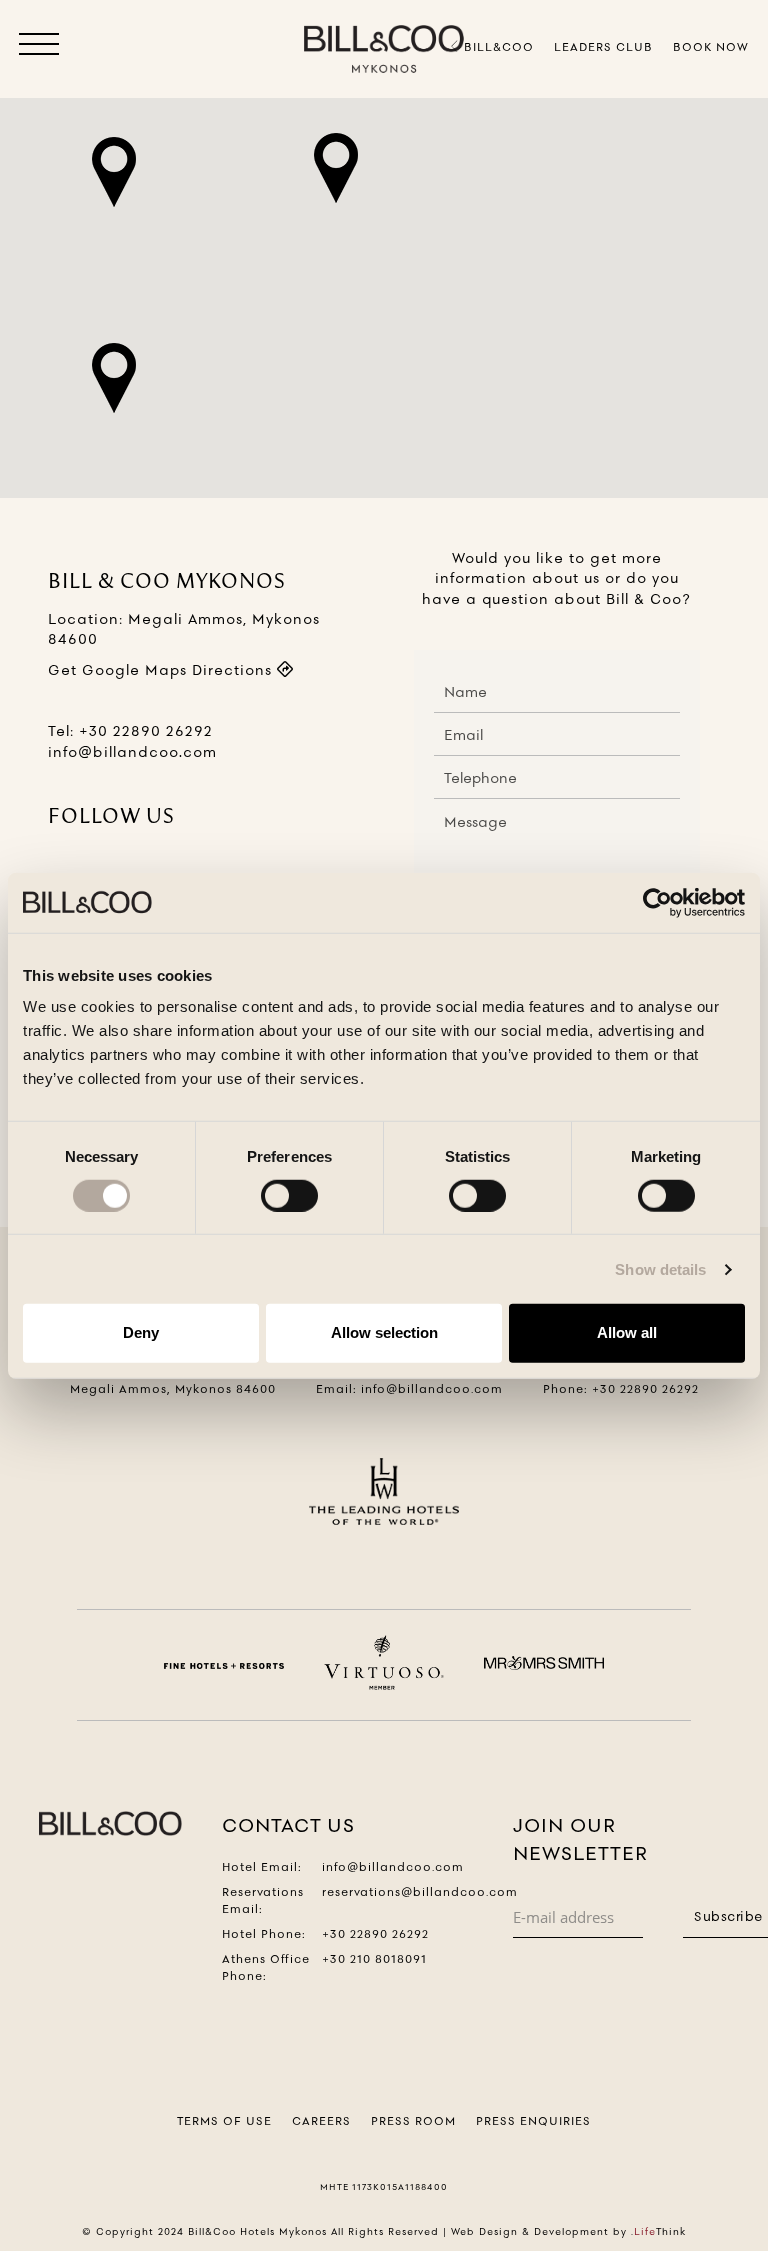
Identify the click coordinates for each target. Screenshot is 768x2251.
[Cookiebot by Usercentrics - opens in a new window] (657, 902)
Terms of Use (224, 2121)
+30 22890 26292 (146, 731)
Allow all (627, 1332)
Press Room (413, 2121)
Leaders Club (603, 47)
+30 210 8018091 (374, 1959)
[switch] (289, 1196)
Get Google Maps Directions (162, 670)
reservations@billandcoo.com (420, 1892)
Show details (660, 1269)
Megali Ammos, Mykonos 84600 (173, 1389)
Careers (321, 2121)
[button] (39, 48)
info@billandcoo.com (132, 752)
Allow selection (384, 1332)
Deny (141, 1332)
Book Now (711, 47)
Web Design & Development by (568, 2231)
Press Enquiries (533, 2121)
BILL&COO (497, 47)
